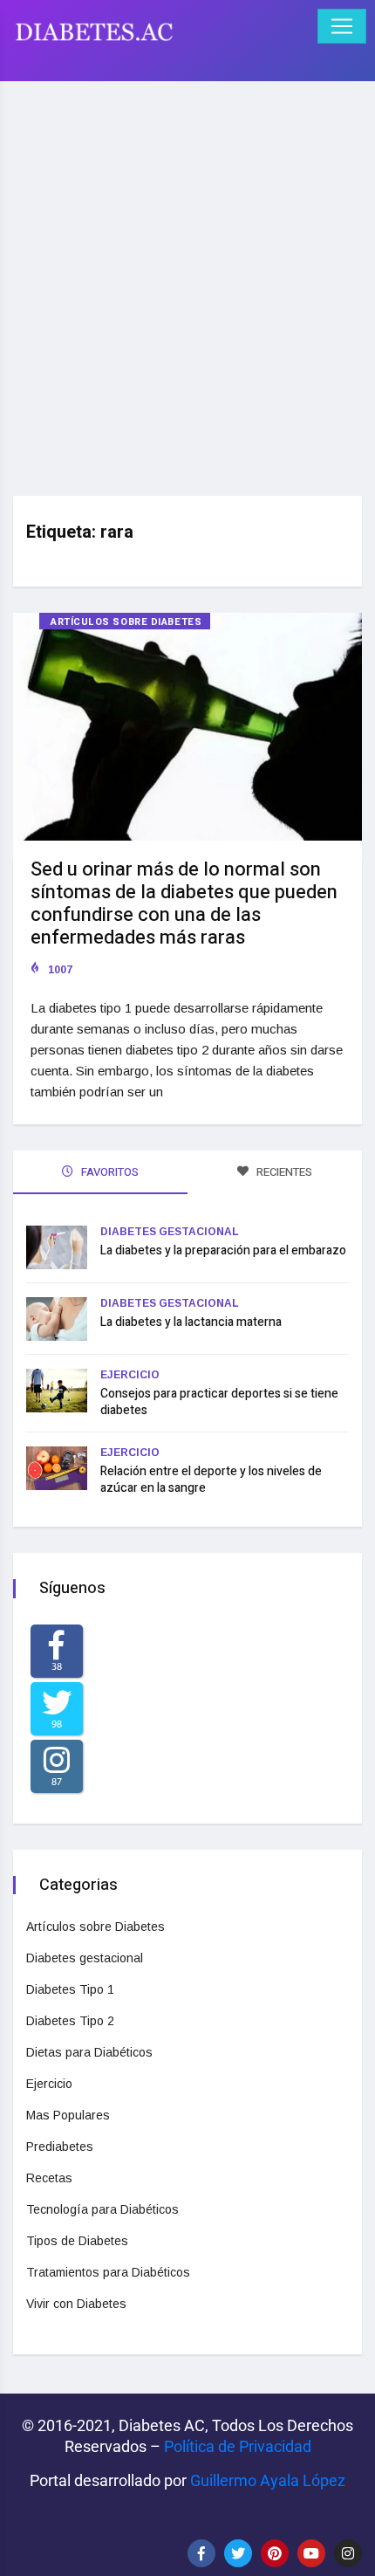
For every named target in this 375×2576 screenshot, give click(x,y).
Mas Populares (68, 2115)
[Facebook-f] (201, 2553)
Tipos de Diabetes (77, 2241)
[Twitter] (238, 2553)
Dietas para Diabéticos (89, 2052)
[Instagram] (348, 2553)
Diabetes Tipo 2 (70, 2021)
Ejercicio (130, 1375)
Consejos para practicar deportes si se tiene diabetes (219, 1402)
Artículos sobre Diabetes (126, 622)
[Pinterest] (275, 2553)
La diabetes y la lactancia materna (191, 1322)
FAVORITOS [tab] (109, 1172)
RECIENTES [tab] (283, 1172)
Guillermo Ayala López (268, 2480)
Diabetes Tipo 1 (70, 1989)
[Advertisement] (187, 282)
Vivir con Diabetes (76, 2304)
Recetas (49, 2178)
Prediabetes (60, 2147)
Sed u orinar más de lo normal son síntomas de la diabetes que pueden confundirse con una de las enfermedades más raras (184, 903)
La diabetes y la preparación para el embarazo (223, 1250)
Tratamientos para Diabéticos (108, 2272)
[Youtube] (311, 2553)
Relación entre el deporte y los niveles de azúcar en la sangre (211, 1480)
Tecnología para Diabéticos (102, 2209)
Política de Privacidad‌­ (238, 2446)
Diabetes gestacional (170, 1232)
